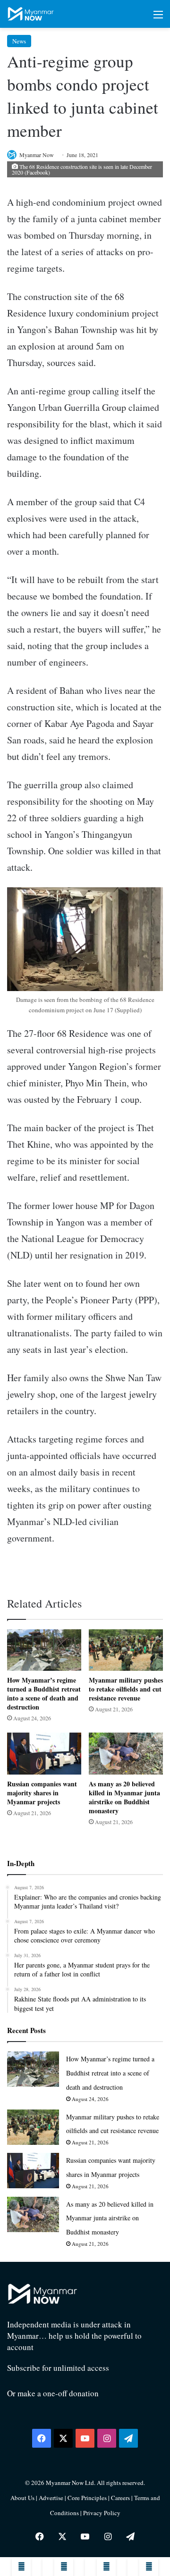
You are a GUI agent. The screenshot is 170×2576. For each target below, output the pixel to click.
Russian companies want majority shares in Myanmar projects (42, 1793)
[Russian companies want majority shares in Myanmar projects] (44, 1754)
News (19, 41)
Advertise (51, 2498)
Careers (121, 2498)
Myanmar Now (37, 155)
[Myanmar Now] (31, 14)
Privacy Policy (102, 2513)
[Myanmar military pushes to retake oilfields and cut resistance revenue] (126, 1650)
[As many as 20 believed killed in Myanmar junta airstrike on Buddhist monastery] (126, 1753)
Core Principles (88, 2498)
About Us (22, 2498)
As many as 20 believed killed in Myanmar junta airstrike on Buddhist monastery (124, 1797)
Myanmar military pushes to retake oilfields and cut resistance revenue (126, 1689)
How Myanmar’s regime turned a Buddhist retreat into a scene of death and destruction (44, 1693)
